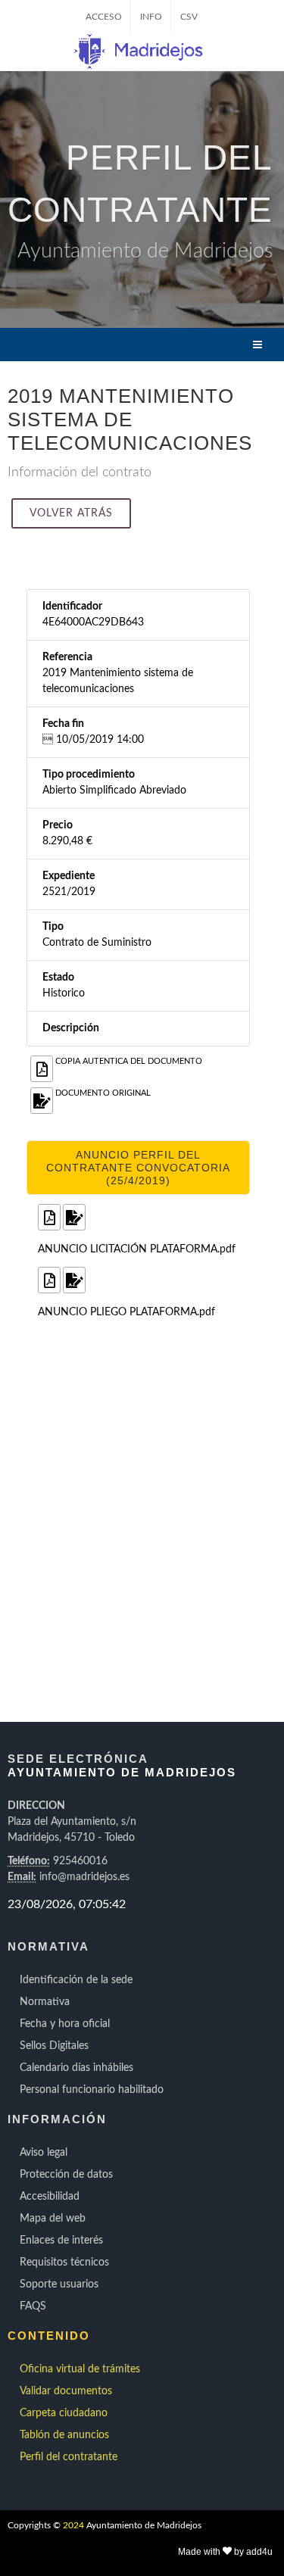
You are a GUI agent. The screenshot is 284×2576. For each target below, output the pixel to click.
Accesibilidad (50, 2197)
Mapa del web (53, 2219)
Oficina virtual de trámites (80, 2369)
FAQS (33, 2306)
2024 (73, 2525)
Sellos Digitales (54, 2046)
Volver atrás (71, 513)
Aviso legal (44, 2153)
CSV (189, 17)
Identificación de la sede (76, 1980)
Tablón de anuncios (64, 2435)
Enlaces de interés (61, 2241)
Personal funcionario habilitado (92, 2090)
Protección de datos (66, 2175)
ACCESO (104, 17)
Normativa (45, 2002)
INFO (151, 17)
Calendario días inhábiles (76, 2068)
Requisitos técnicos (64, 2263)
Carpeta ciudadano (64, 2413)
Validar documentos (66, 2391)
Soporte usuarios (59, 2284)
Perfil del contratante (69, 2457)
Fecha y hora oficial (65, 2024)
